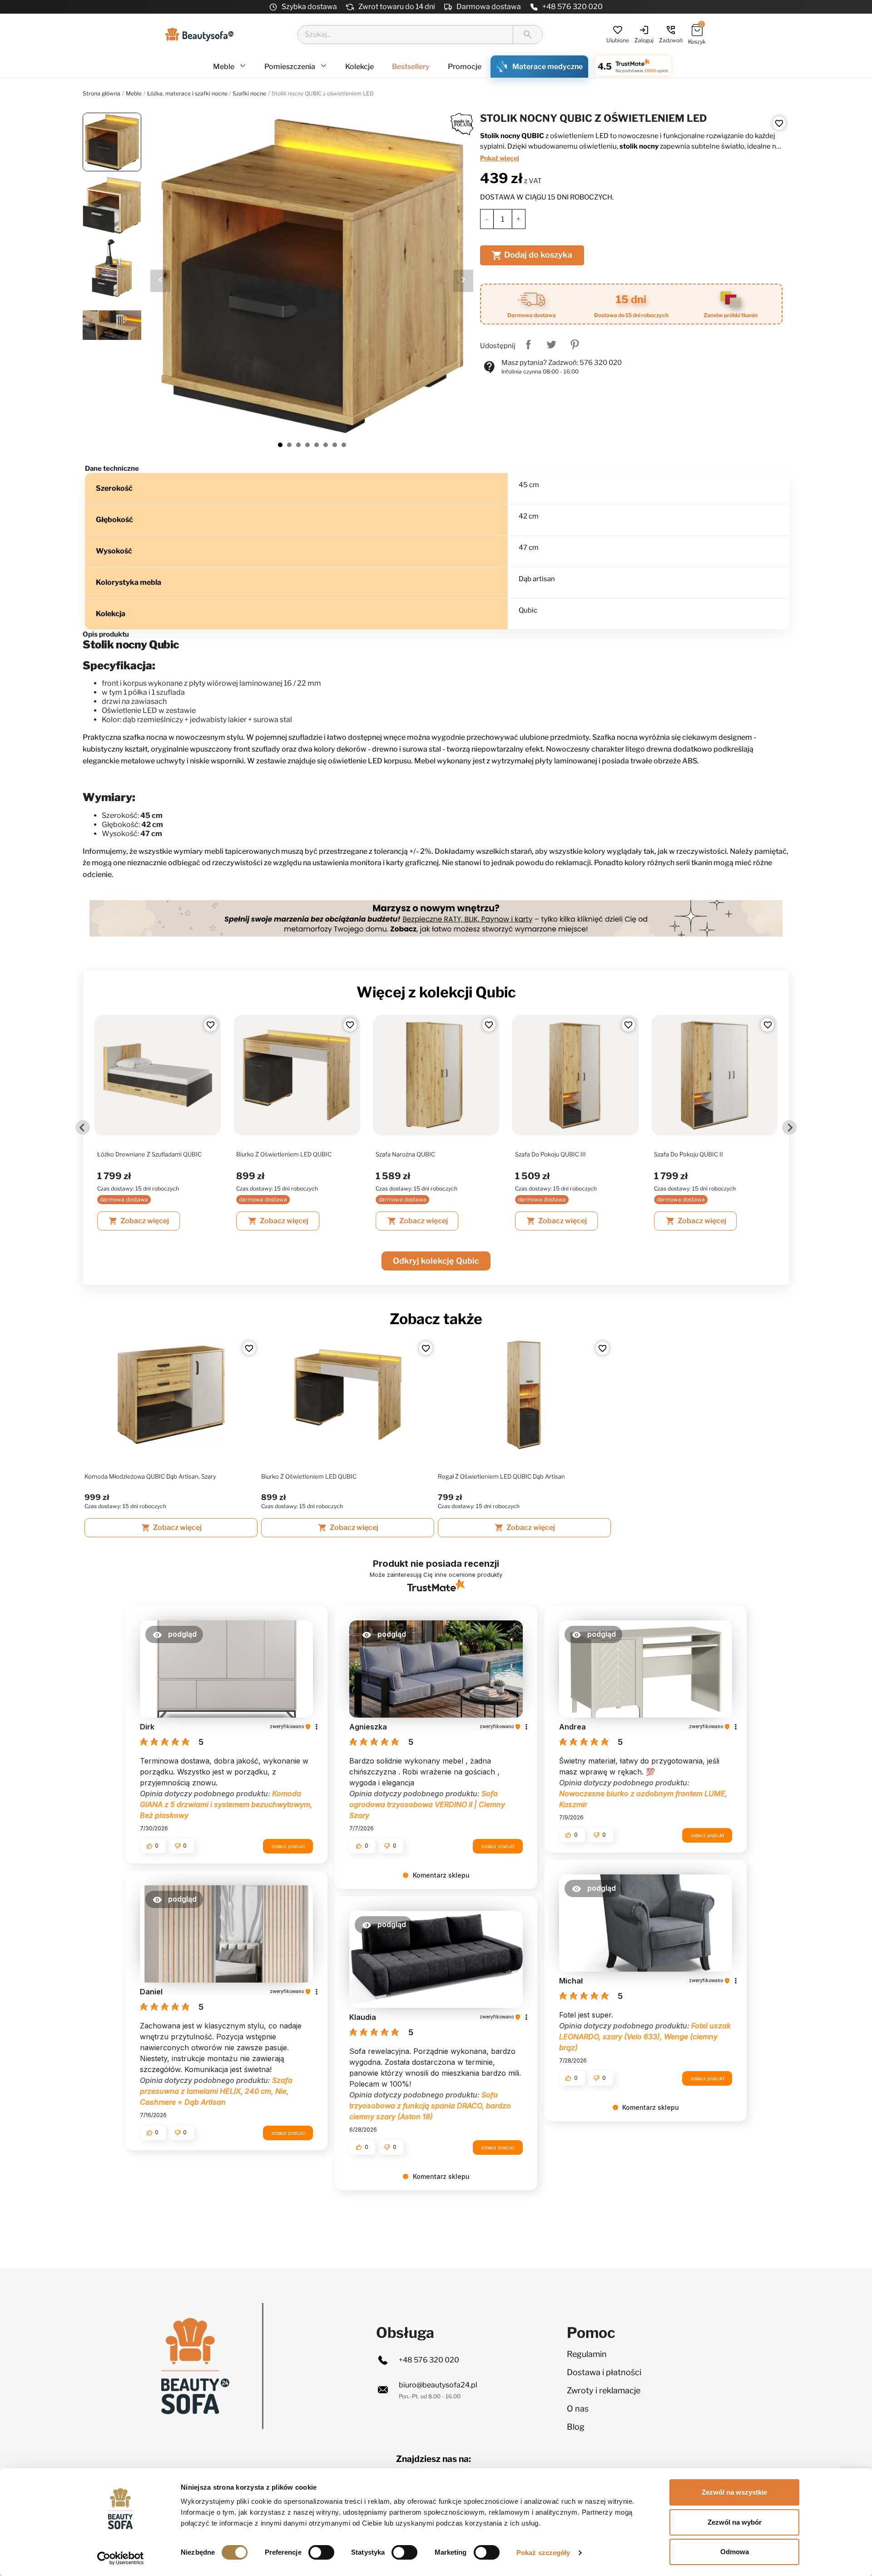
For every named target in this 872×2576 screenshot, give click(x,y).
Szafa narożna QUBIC (405, 1154)
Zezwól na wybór (735, 2522)
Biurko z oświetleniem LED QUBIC (284, 1154)
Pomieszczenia (290, 67)
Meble (224, 67)
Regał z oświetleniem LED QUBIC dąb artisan (501, 1476)
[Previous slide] (83, 1127)
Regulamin (587, 2354)
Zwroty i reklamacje (604, 2390)
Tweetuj (551, 344)
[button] (174, 1634)
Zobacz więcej (139, 1221)
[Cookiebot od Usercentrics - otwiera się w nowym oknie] (121, 2558)
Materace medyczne (547, 67)
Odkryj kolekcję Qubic (436, 1261)
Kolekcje (359, 67)
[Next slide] (789, 1127)
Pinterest (575, 344)
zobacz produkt (288, 1846)
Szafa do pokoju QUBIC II (689, 1154)
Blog (576, 2427)
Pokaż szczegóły (543, 2553)
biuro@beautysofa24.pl (438, 2385)
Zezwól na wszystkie (734, 2492)
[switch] (321, 2552)
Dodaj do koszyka (532, 255)
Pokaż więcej (500, 158)
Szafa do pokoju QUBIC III (550, 1154)
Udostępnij (528, 344)
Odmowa (735, 2552)
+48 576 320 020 (572, 7)
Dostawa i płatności (604, 2372)
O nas (578, 2409)
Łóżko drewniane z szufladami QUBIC (149, 1154)
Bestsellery (411, 67)
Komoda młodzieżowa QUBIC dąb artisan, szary (150, 1476)
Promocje (465, 67)
